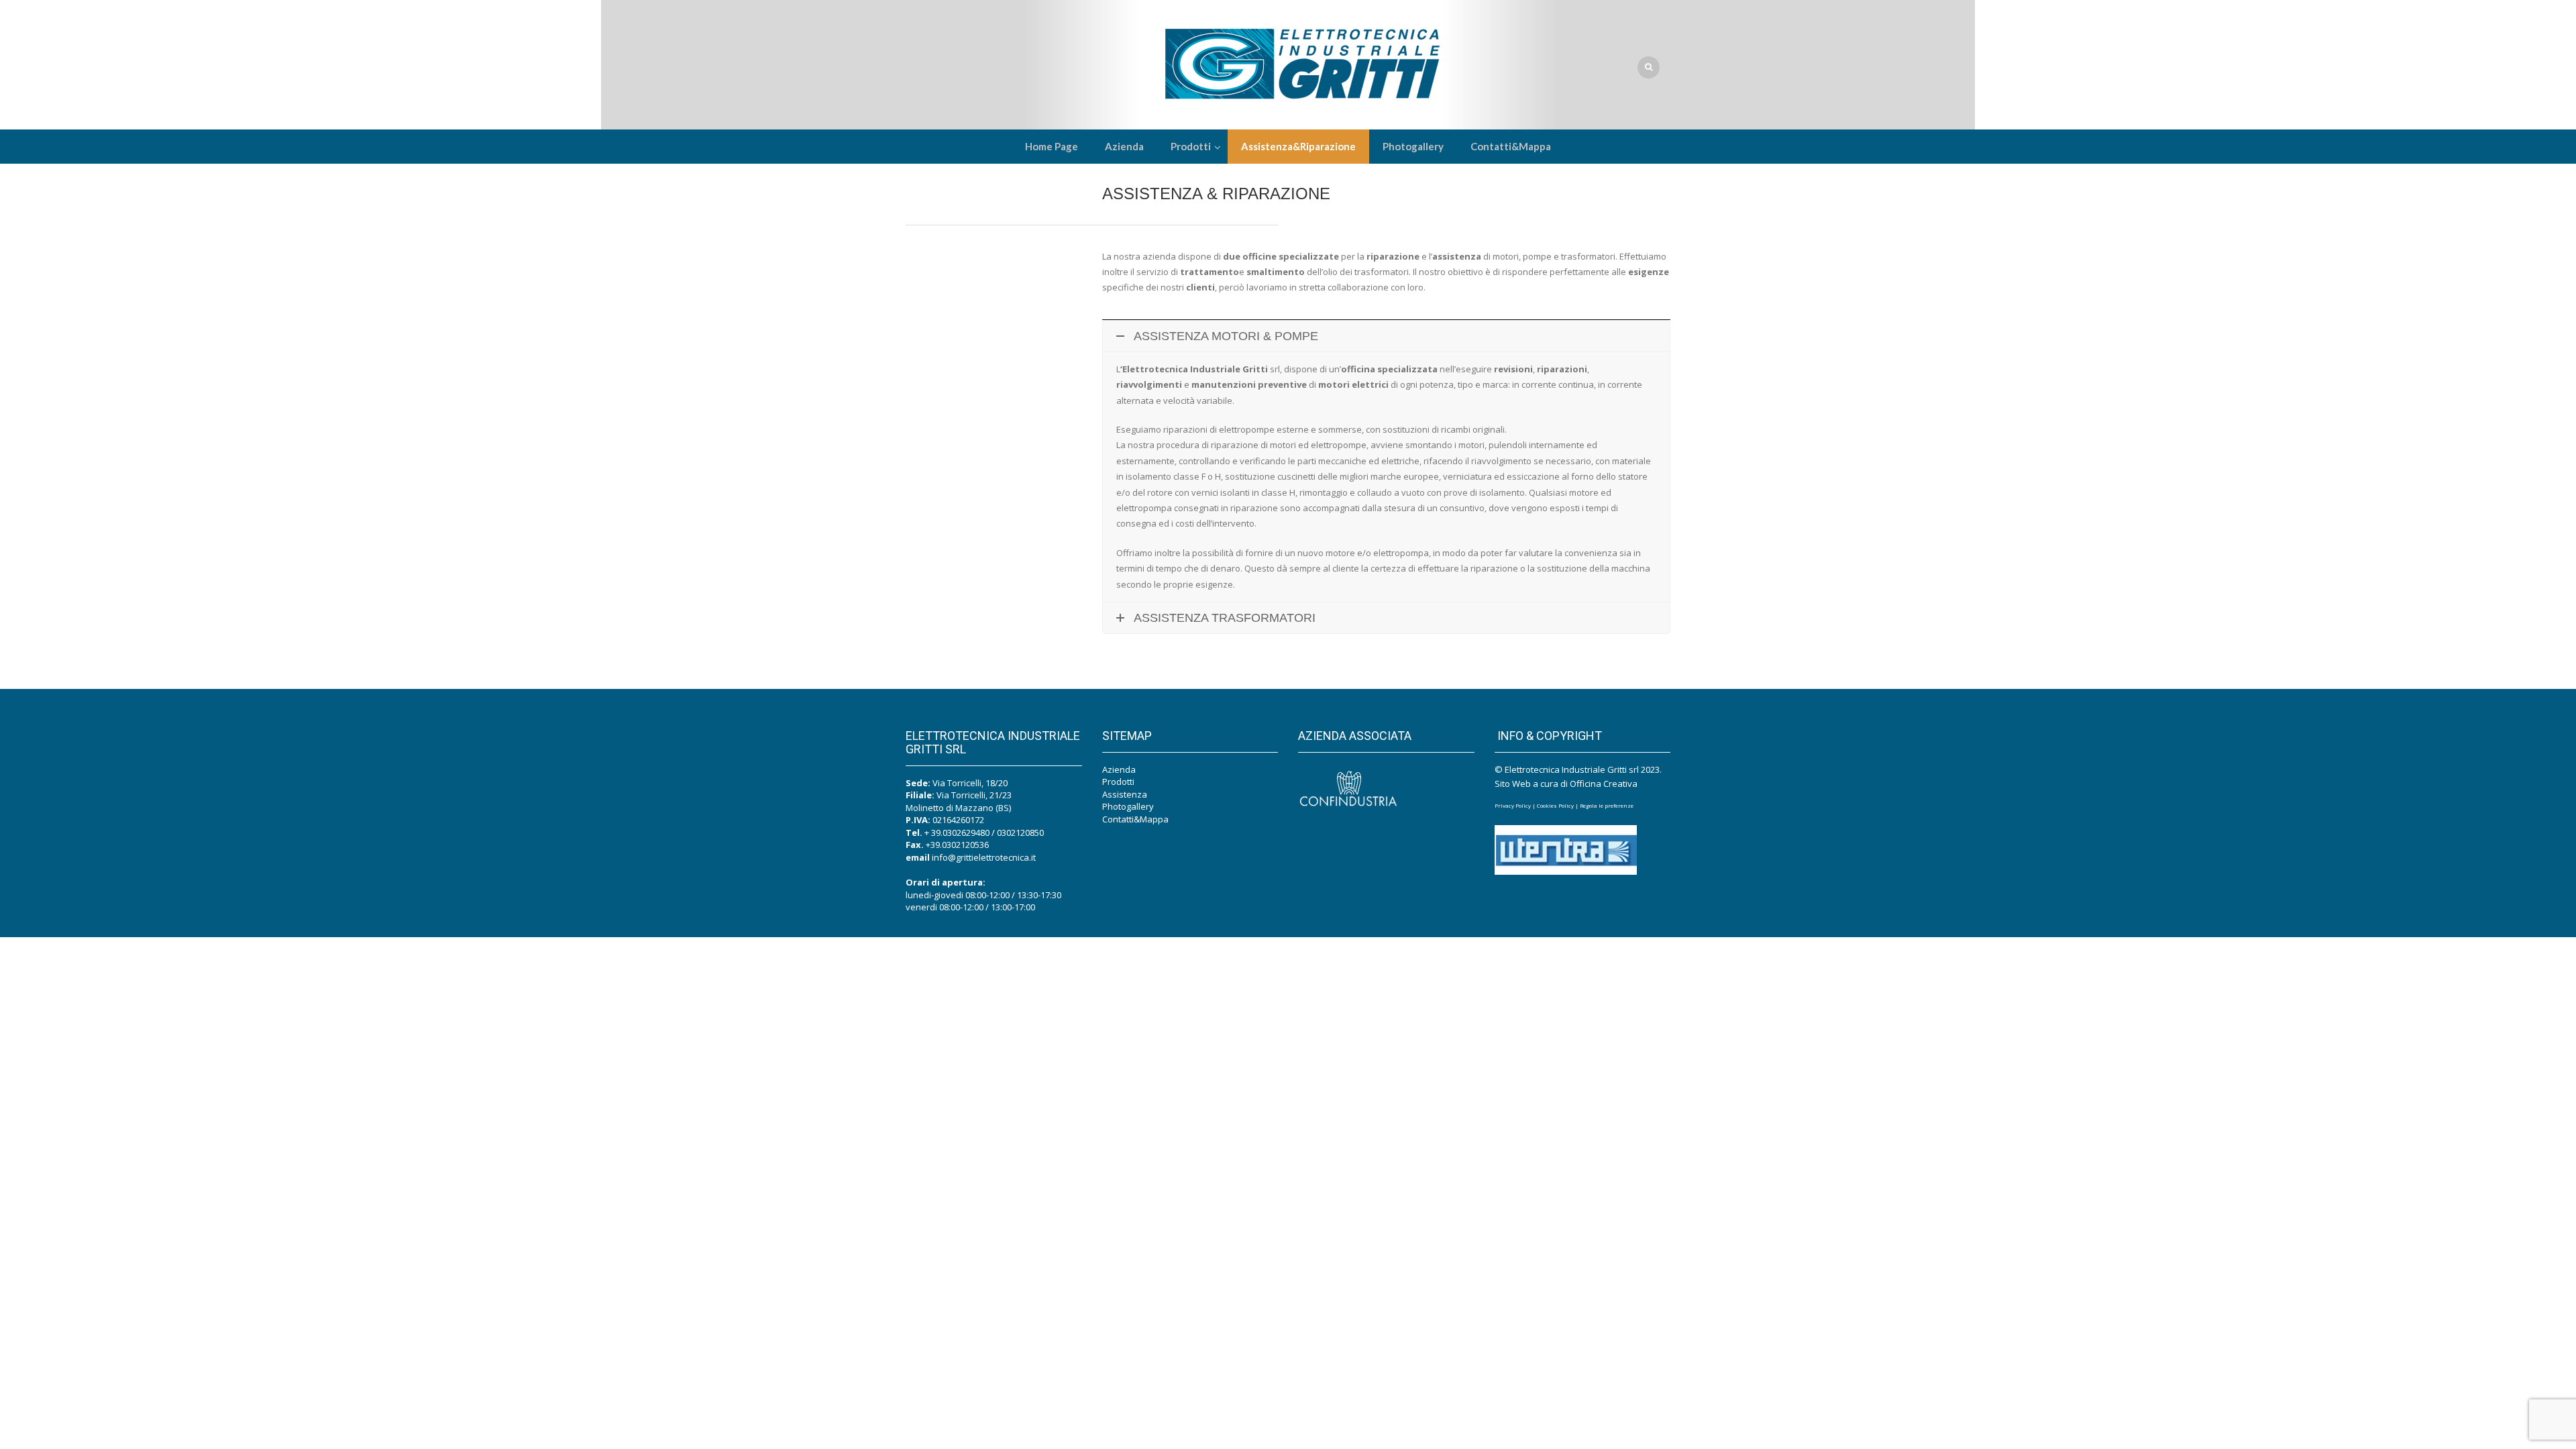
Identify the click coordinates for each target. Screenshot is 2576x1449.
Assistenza (1125, 794)
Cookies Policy (1555, 805)
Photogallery (1128, 806)
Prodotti (1118, 782)
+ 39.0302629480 (957, 833)
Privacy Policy (1513, 805)
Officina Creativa (1604, 784)
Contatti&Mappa (1135, 819)
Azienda (1119, 769)
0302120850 (1020, 833)
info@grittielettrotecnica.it (984, 857)
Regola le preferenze (1607, 805)
